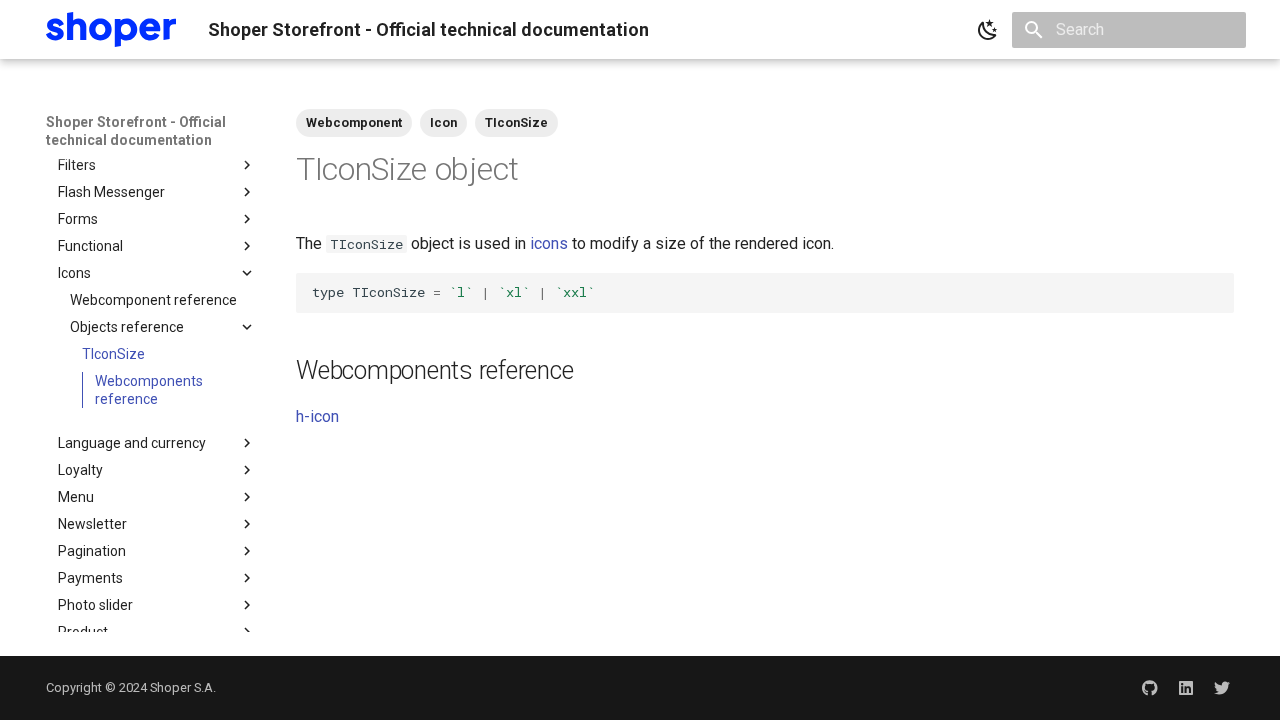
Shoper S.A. (183, 687)
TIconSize (516, 122)
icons (549, 243)
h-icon (317, 416)
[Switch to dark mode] (988, 30)
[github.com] (1150, 688)
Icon (443, 122)
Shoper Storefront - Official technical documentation (136, 131)
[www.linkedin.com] (1186, 688)
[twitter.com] (1222, 688)
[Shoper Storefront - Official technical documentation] (111, 29)
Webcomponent (354, 122)
